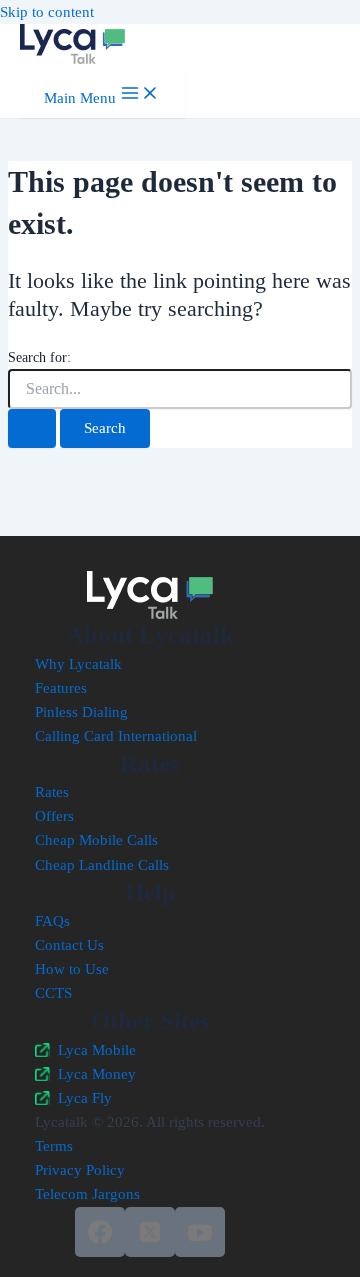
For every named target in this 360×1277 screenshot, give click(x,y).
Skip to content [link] (47, 12)
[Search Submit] (32, 428)
